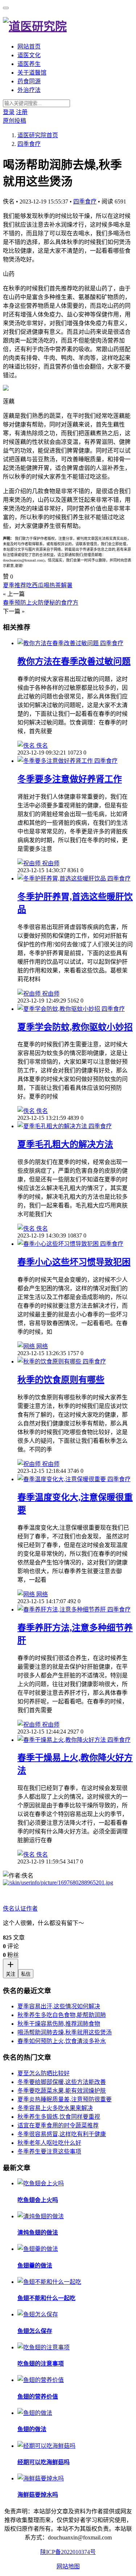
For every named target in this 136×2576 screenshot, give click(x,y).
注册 (22, 112)
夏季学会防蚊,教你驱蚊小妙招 (75, 1027)
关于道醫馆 (32, 73)
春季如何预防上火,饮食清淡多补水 (62, 2041)
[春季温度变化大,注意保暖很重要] (62, 1479)
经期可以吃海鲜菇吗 (44, 2462)
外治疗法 (29, 90)
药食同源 (29, 81)
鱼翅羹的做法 (35, 2266)
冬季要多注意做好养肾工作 (70, 779)
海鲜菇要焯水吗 (38, 2495)
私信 (26, 1974)
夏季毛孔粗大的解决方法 (65, 1144)
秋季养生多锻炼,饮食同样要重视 (59, 2117)
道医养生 (29, 64)
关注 (11, 1974)
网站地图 (68, 2566)
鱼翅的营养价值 (38, 2397)
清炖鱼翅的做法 (38, 2233)
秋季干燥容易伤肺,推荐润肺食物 (59, 2024)
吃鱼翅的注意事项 (41, 2364)
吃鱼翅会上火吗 (38, 2200)
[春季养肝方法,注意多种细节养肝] (62, 1610)
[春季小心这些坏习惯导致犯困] (59, 1244)
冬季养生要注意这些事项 (49, 2151)
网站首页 (29, 47)
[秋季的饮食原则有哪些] (50, 1361)
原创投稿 (15, 121)
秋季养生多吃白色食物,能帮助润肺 (62, 2015)
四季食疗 (85, 201)
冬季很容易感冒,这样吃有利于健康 (62, 2134)
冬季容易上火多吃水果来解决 (55, 2108)
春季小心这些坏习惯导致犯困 (74, 1262)
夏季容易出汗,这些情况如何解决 (59, 2006)
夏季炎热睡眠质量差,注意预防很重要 (65, 2099)
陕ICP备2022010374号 (68, 2552)
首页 (38, 135)
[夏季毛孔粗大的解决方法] (53, 1126)
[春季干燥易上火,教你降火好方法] (62, 1740)
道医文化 (29, 55)
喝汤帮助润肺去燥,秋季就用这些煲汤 (65, 2032)
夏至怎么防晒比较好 (44, 2073)
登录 (9, 112)
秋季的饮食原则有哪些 (61, 1380)
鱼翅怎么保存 (35, 2331)
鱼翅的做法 (32, 2429)
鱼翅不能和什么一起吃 (46, 2298)
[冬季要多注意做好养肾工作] (56, 761)
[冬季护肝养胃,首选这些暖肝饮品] (62, 879)
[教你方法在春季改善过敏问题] (59, 643)
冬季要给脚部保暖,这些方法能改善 (62, 2082)
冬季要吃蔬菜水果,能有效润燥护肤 (62, 2091)
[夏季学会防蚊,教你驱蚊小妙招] (59, 1009)
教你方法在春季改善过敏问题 (74, 661)
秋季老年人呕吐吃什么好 (49, 2143)
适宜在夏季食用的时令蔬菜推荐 (58, 2125)
